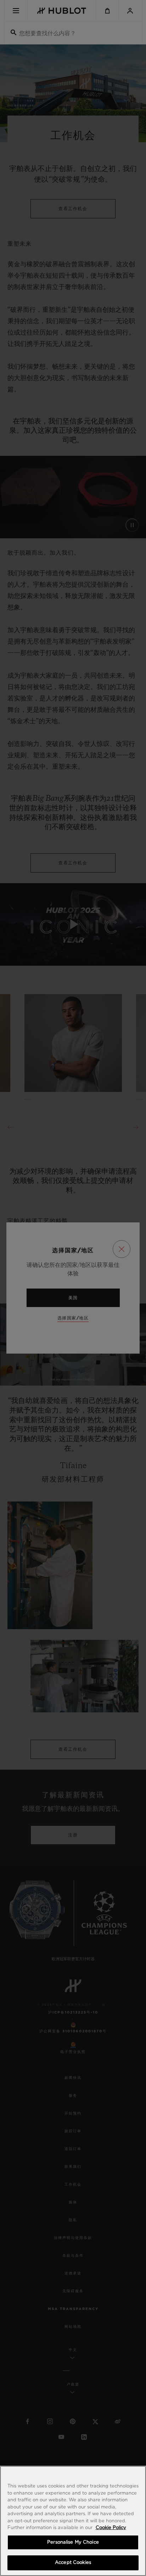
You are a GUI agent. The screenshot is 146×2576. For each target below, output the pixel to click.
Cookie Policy (111, 2528)
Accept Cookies (73, 2563)
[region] (73, 2521)
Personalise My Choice (73, 2542)
